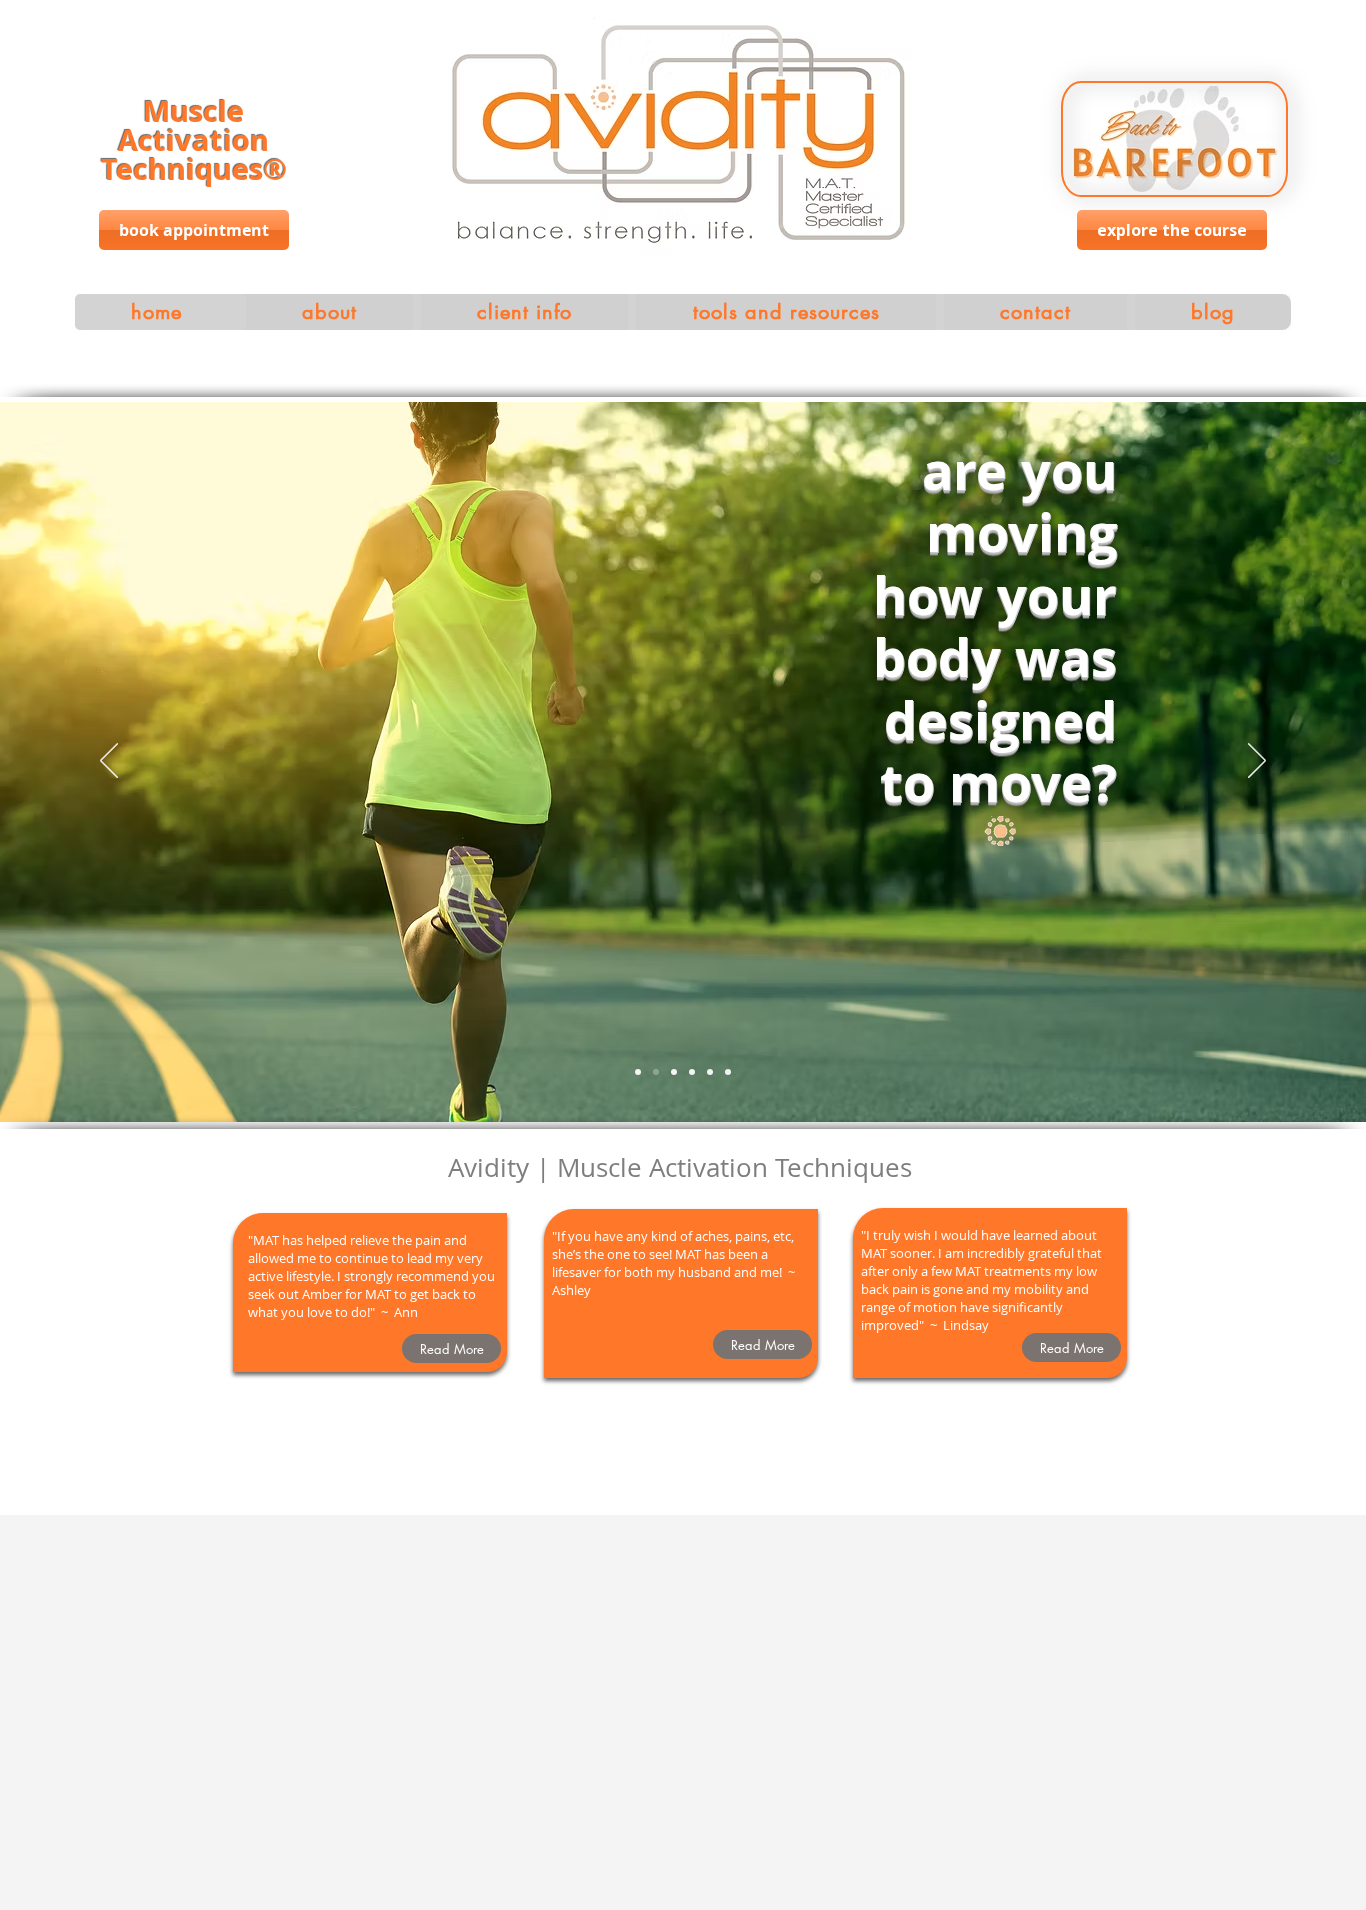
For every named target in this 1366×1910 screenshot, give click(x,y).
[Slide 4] (692, 1072)
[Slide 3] (674, 1072)
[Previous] (109, 762)
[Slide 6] (728, 1072)
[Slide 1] (638, 1072)
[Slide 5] (710, 1072)
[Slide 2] (656, 1072)
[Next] (1257, 762)
